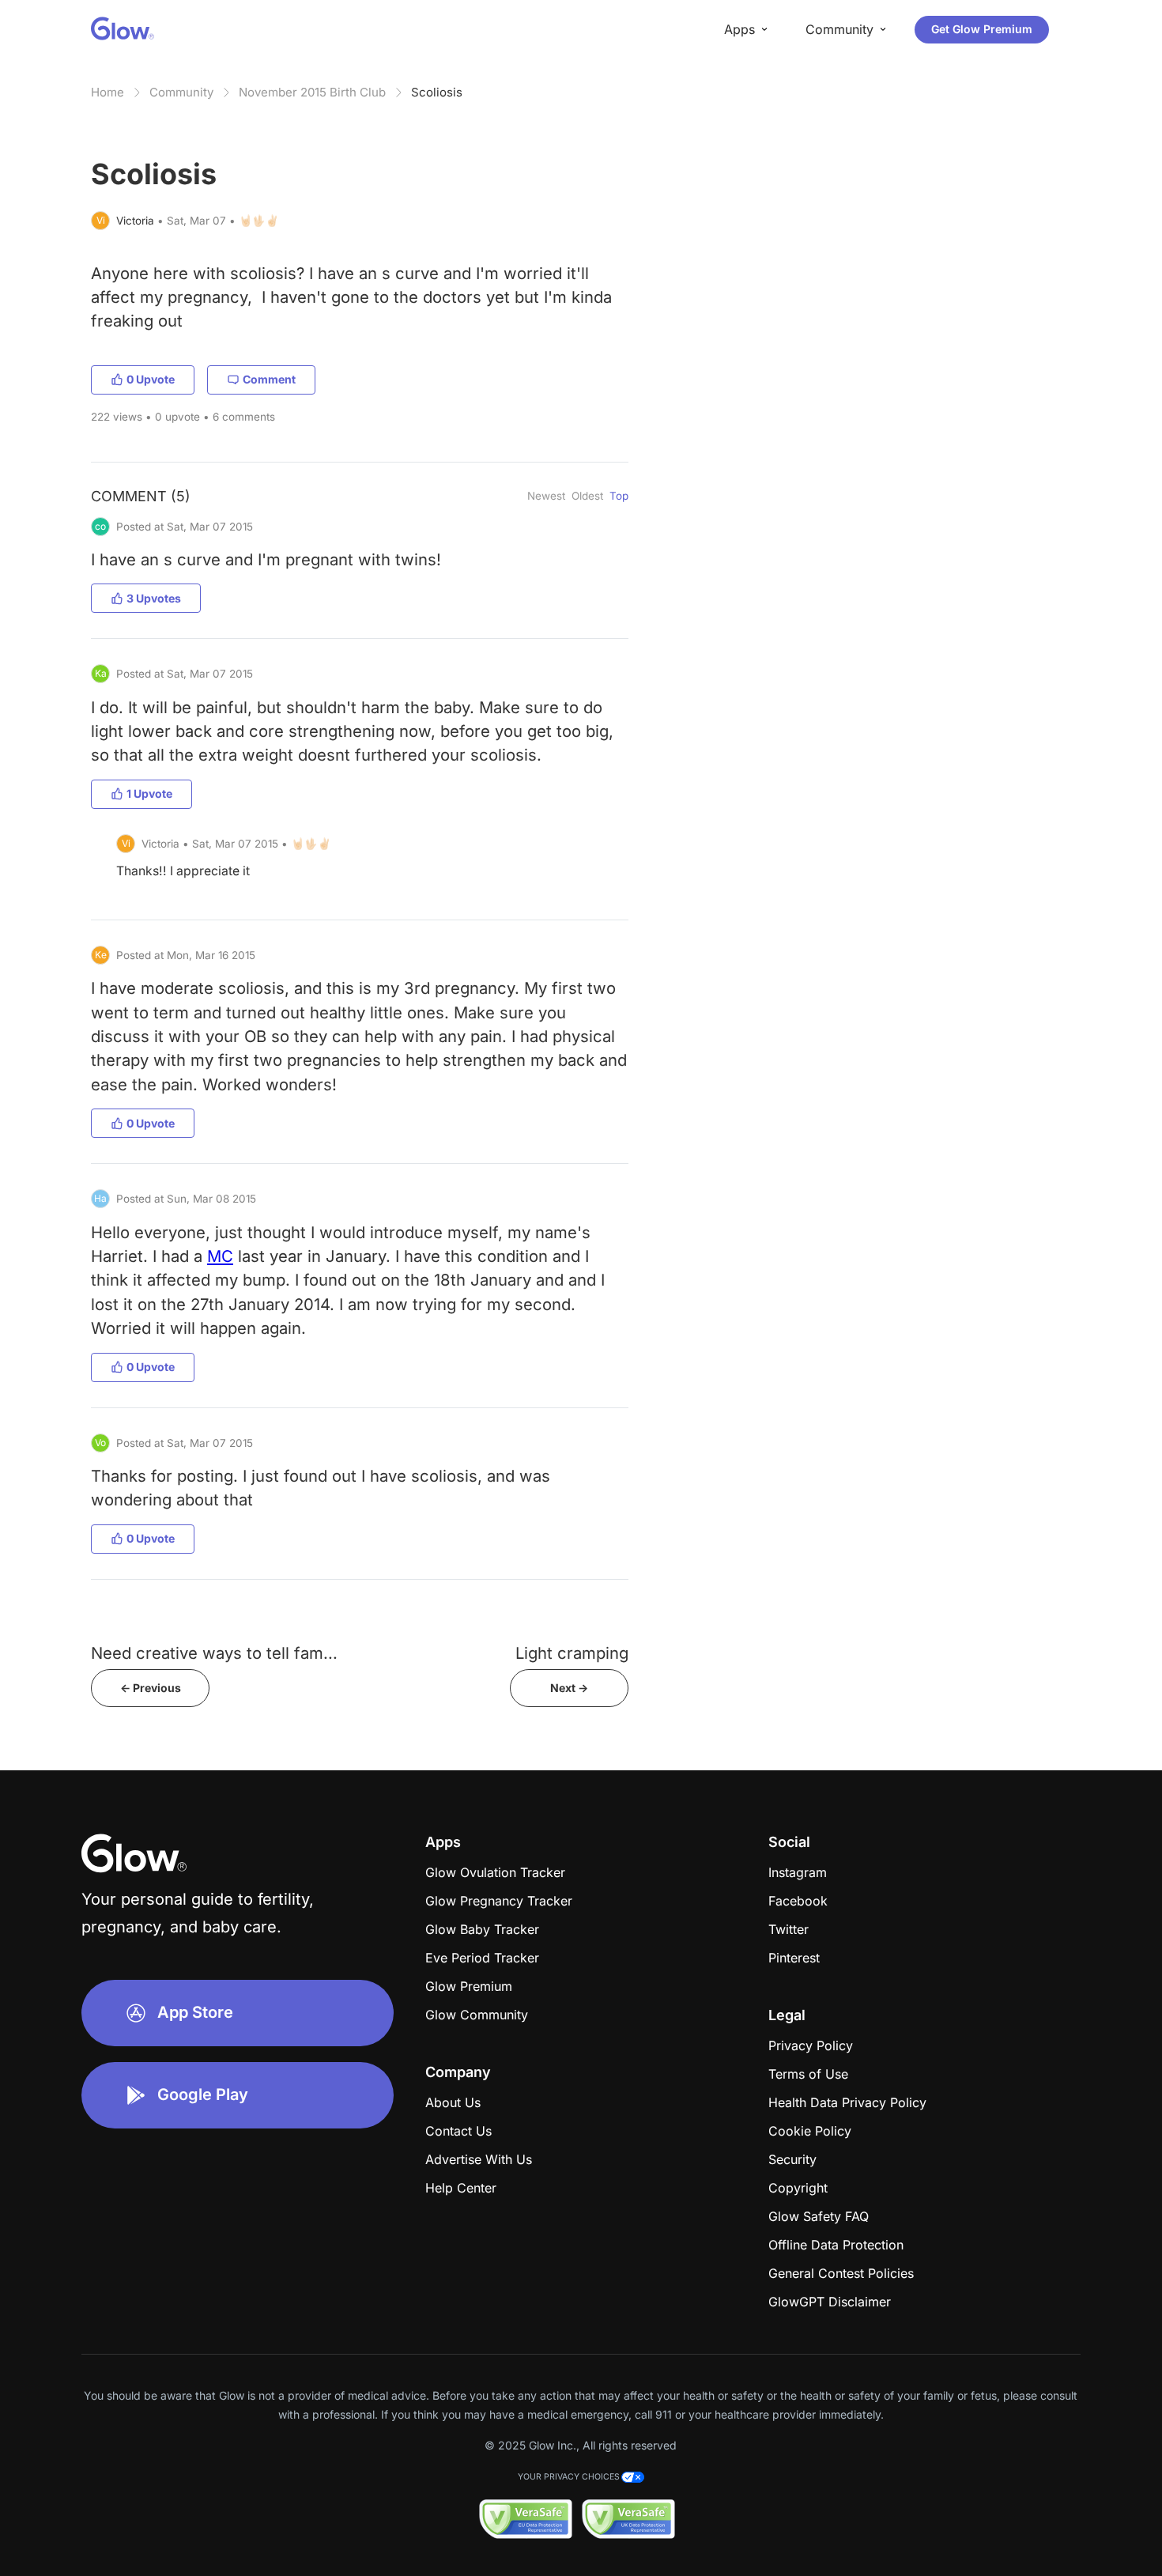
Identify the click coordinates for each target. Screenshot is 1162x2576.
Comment (269, 379)
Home (108, 92)
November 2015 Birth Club (312, 92)
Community (181, 92)
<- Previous (151, 1688)
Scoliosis (437, 92)
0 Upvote (151, 379)
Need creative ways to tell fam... (214, 1653)
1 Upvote (149, 793)
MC (220, 1256)
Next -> (569, 1688)
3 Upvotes (154, 598)
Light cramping (572, 1653)
